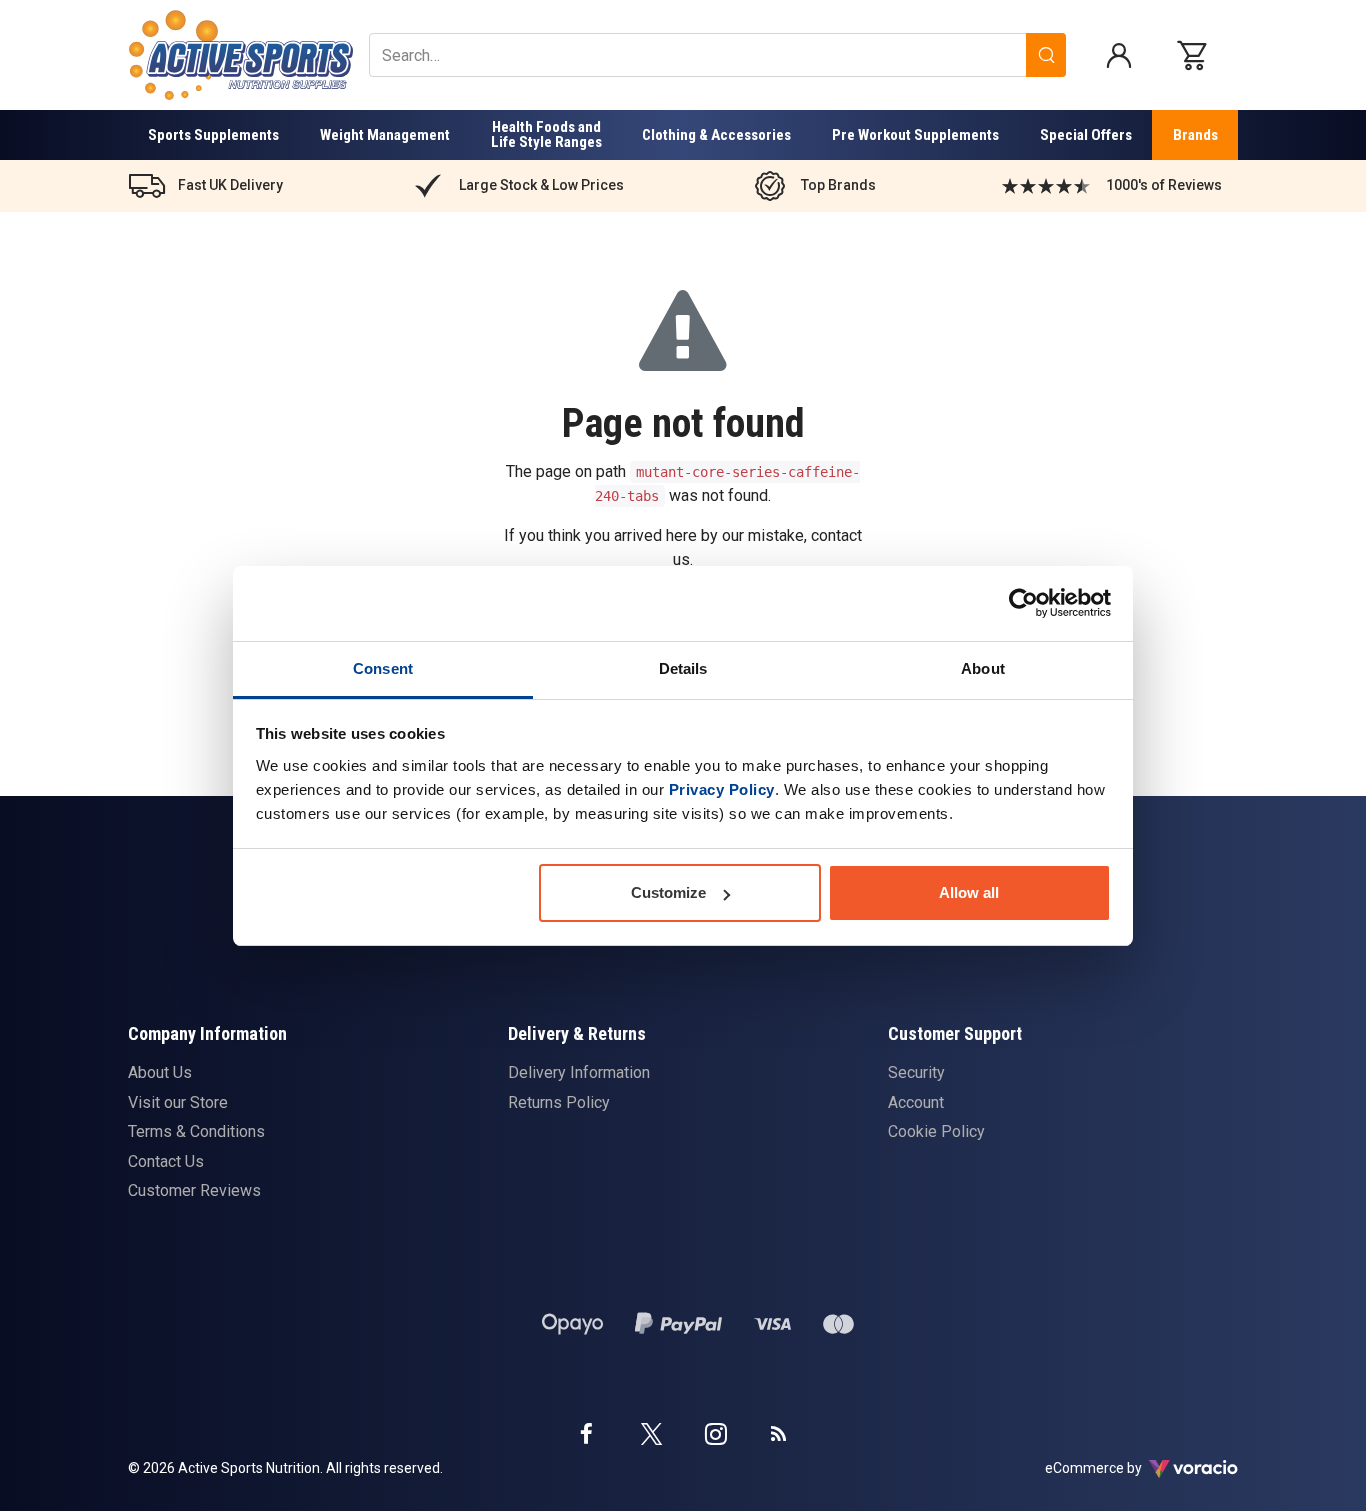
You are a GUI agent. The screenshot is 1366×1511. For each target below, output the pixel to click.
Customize (668, 892)
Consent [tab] (383, 668)
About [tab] (983, 668)
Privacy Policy (722, 789)
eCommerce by (1118, 1468)
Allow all (969, 892)
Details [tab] (683, 668)
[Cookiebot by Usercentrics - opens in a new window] (1023, 603)
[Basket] (1197, 55)
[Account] (1119, 55)
